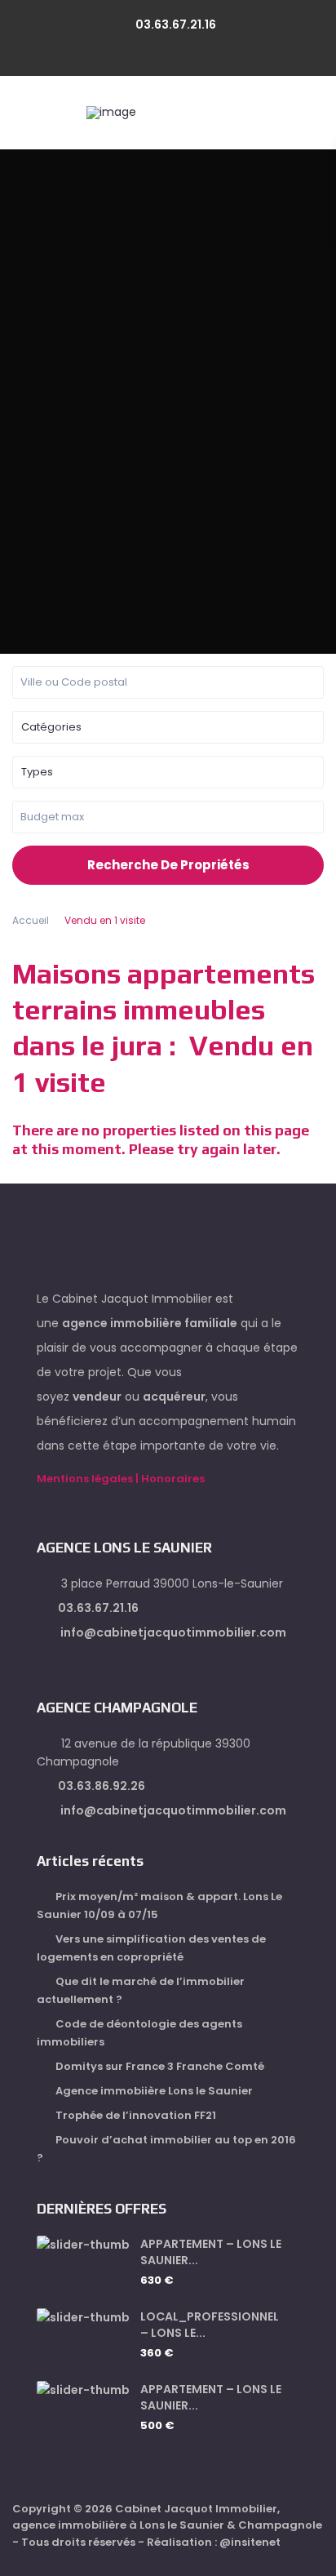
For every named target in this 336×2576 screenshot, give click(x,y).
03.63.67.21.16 (176, 24)
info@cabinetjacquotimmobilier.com (172, 1632)
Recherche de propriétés (168, 865)
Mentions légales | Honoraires (121, 1479)
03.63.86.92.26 (102, 1786)
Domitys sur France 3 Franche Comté (160, 2066)
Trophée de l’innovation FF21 (136, 2115)
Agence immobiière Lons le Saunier (154, 2091)
